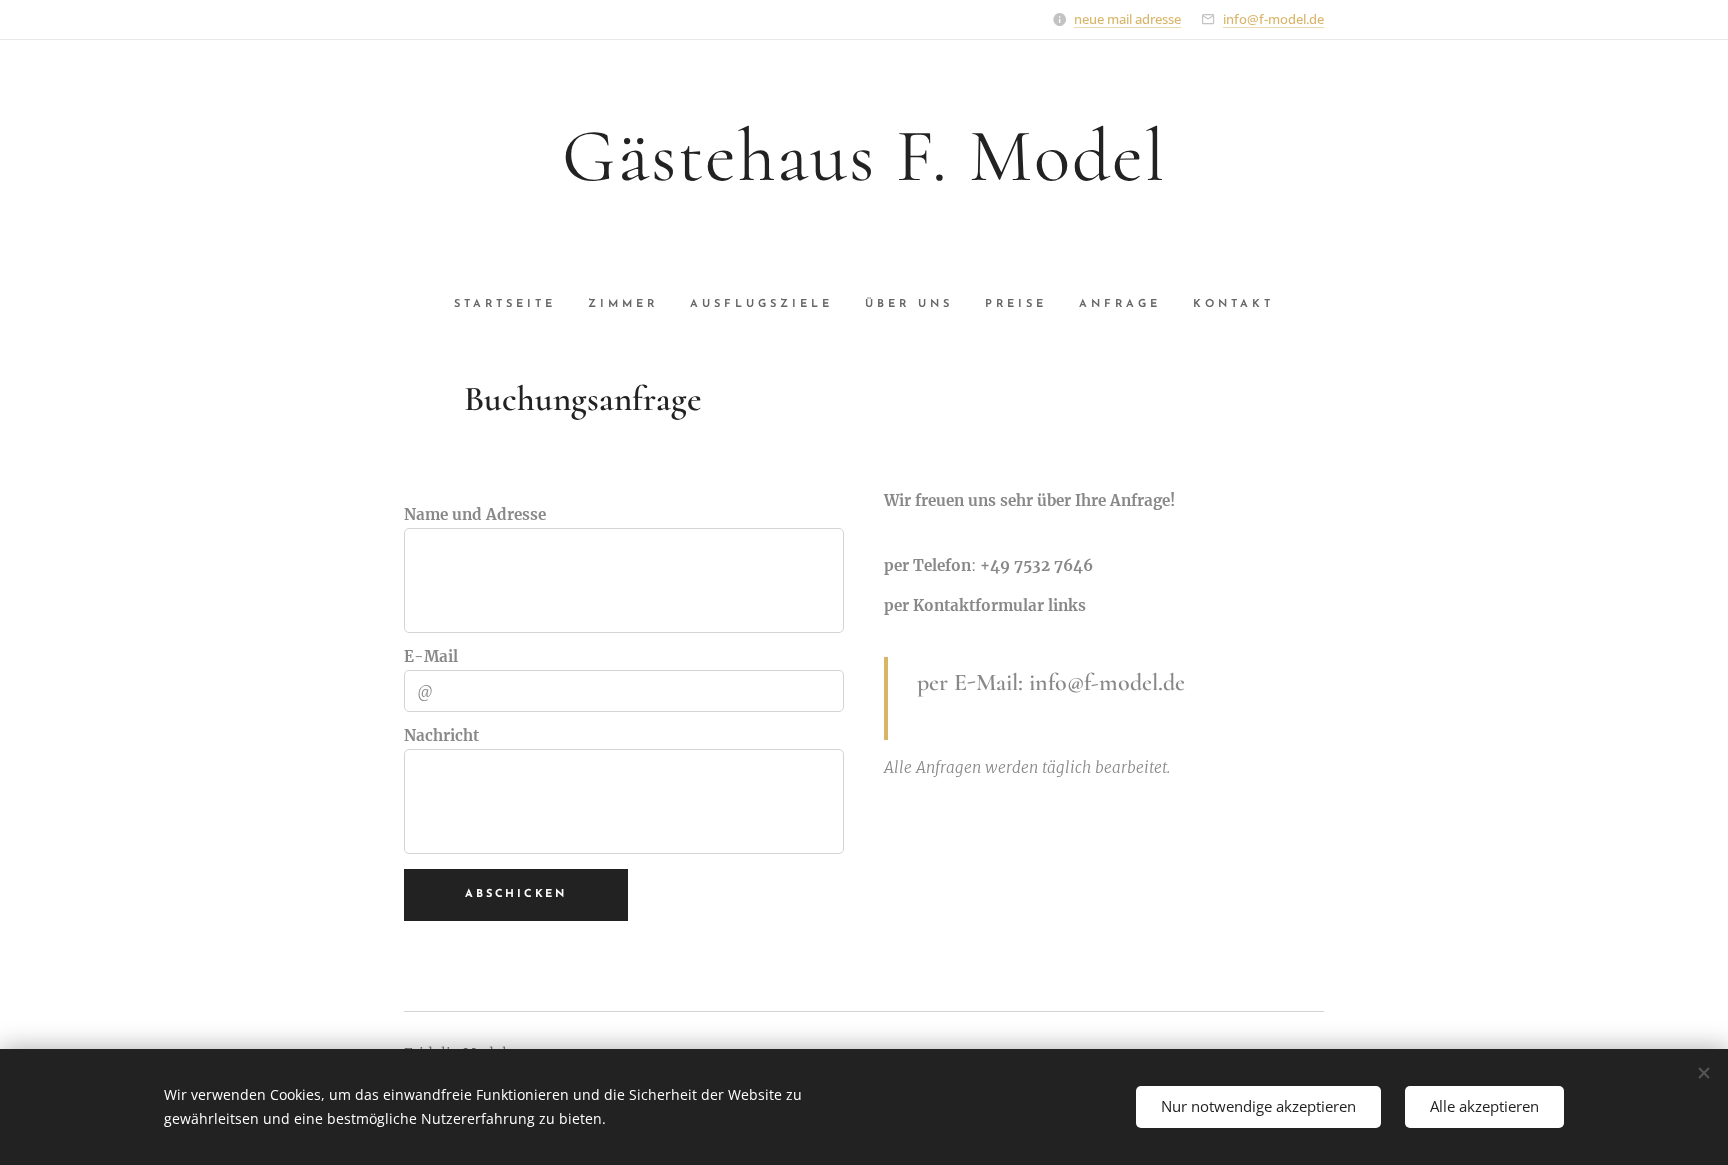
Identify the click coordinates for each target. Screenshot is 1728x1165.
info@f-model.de (1273, 19)
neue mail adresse (1127, 19)
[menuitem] (513, 305)
